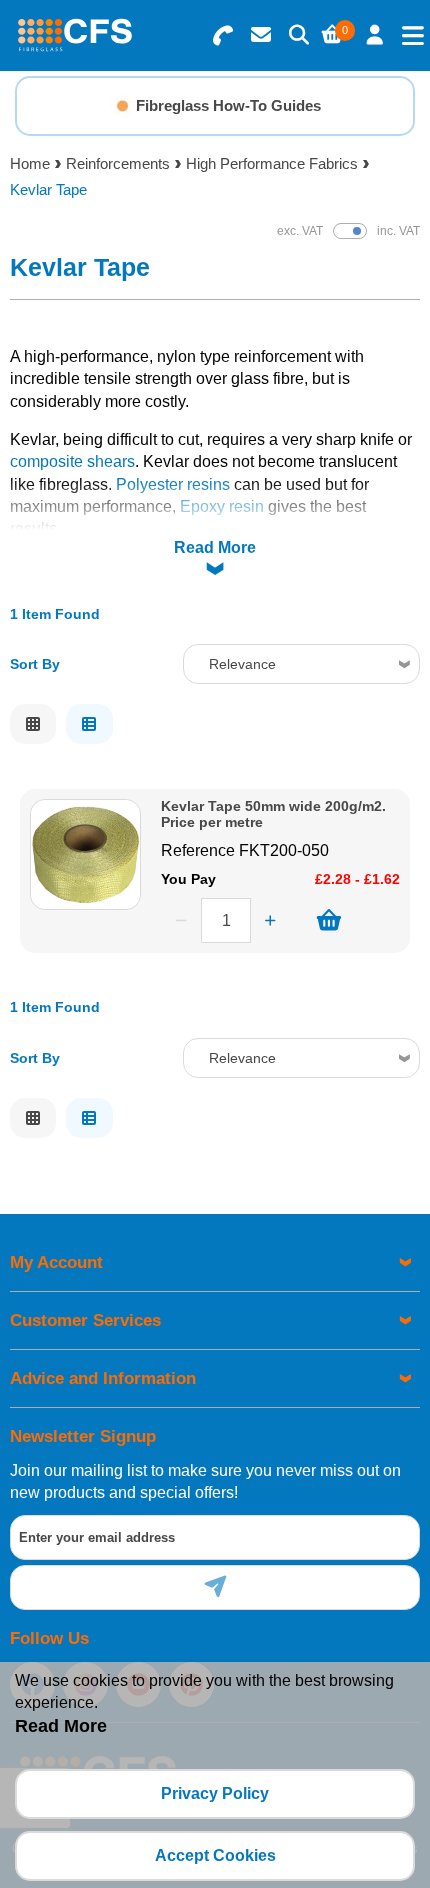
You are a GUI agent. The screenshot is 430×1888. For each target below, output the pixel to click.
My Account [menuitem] (56, 1262)
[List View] (89, 724)
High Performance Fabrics (272, 163)
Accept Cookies (215, 1855)
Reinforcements (118, 163)
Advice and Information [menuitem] (103, 1378)
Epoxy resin (222, 506)
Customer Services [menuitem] (85, 1320)
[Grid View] (33, 724)
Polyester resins (173, 484)
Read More (215, 547)
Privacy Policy (215, 1793)
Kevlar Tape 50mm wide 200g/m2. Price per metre (273, 814)
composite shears (72, 461)
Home (30, 163)
